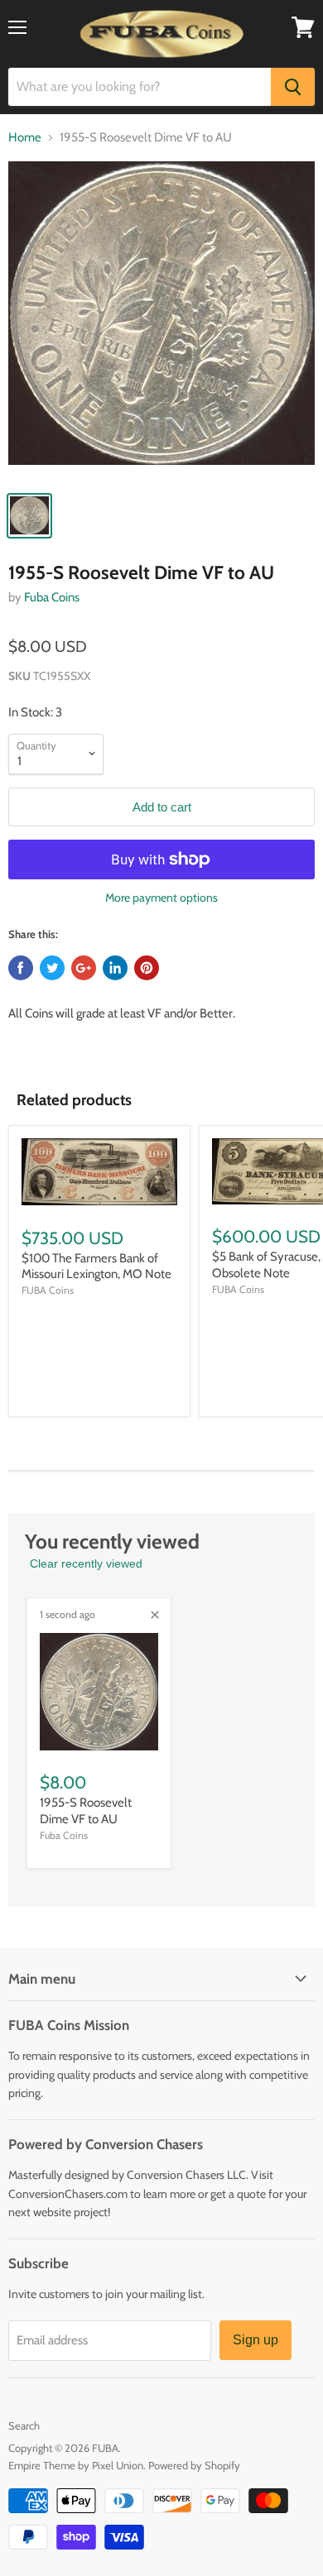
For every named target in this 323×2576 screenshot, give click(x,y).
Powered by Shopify (194, 2465)
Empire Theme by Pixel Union (76, 2465)
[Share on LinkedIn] (115, 968)
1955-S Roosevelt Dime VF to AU (86, 1811)
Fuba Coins (52, 597)
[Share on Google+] (84, 968)
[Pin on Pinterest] (147, 968)
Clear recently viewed (86, 1563)
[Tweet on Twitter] (52, 968)
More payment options (161, 898)
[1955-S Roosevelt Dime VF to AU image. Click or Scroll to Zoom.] (161, 321)
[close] (155, 1615)
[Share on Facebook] (21, 968)
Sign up (256, 2340)
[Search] (293, 87)
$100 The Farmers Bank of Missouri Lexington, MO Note (96, 1266)
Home (25, 138)
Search (24, 2425)
